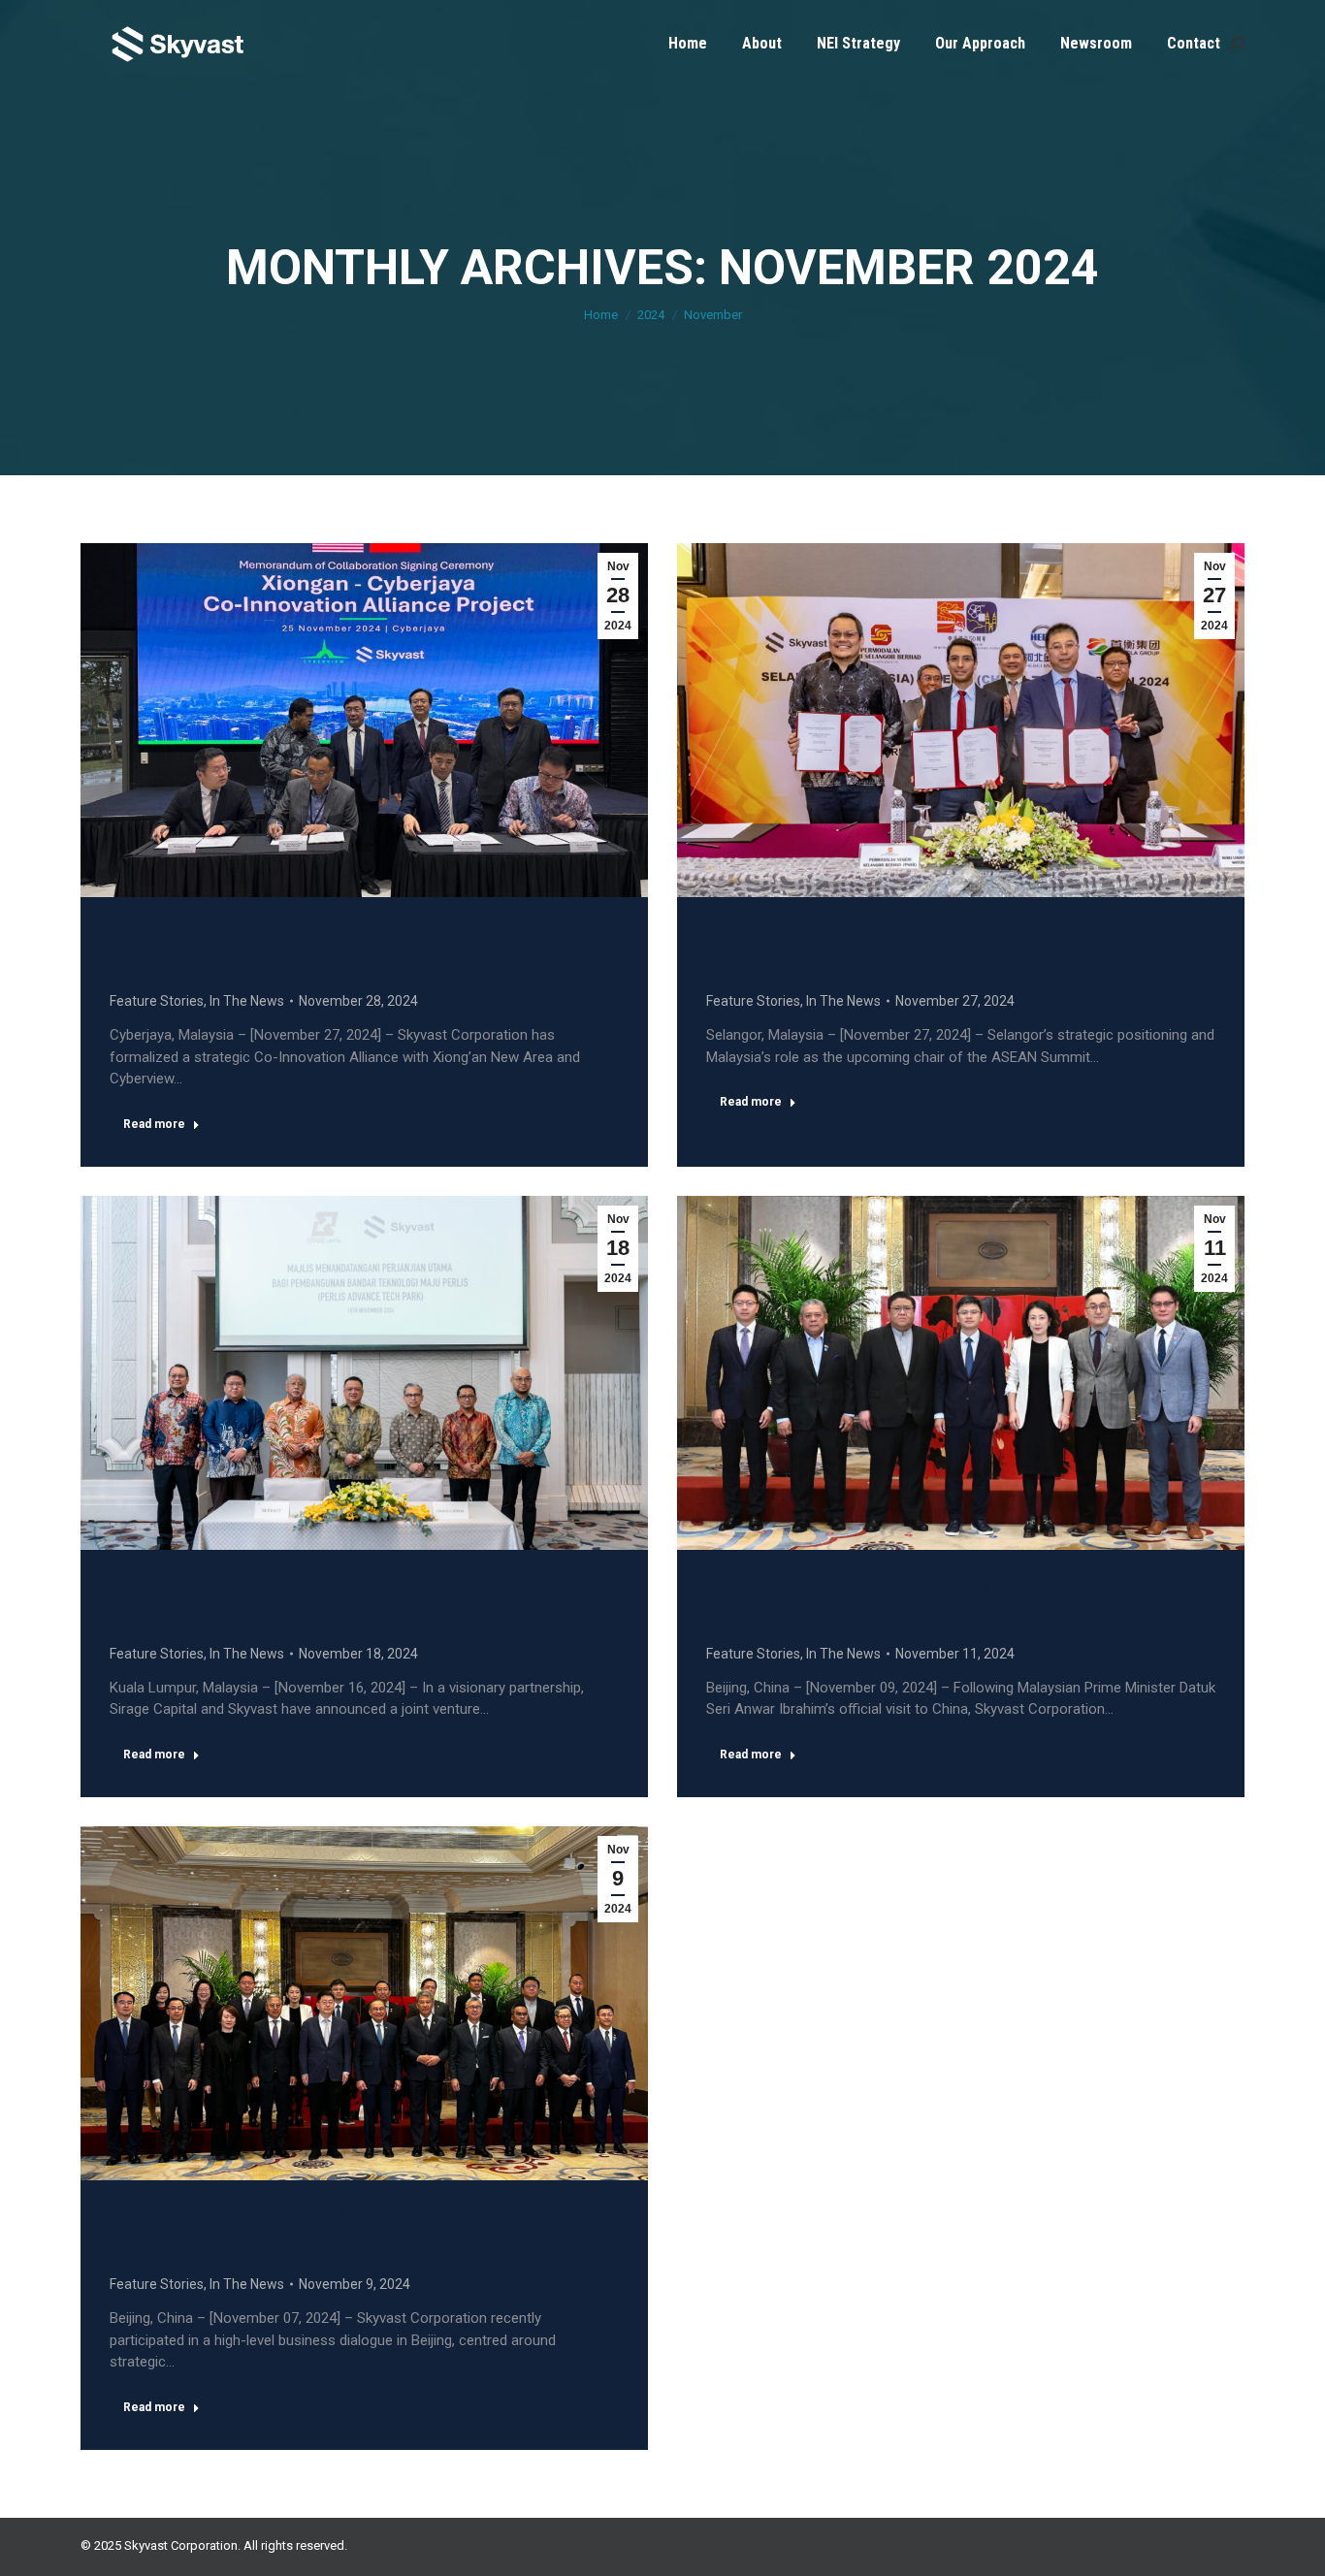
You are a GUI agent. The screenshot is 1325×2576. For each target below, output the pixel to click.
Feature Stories (157, 1001)
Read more (154, 1124)
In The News (247, 1001)
